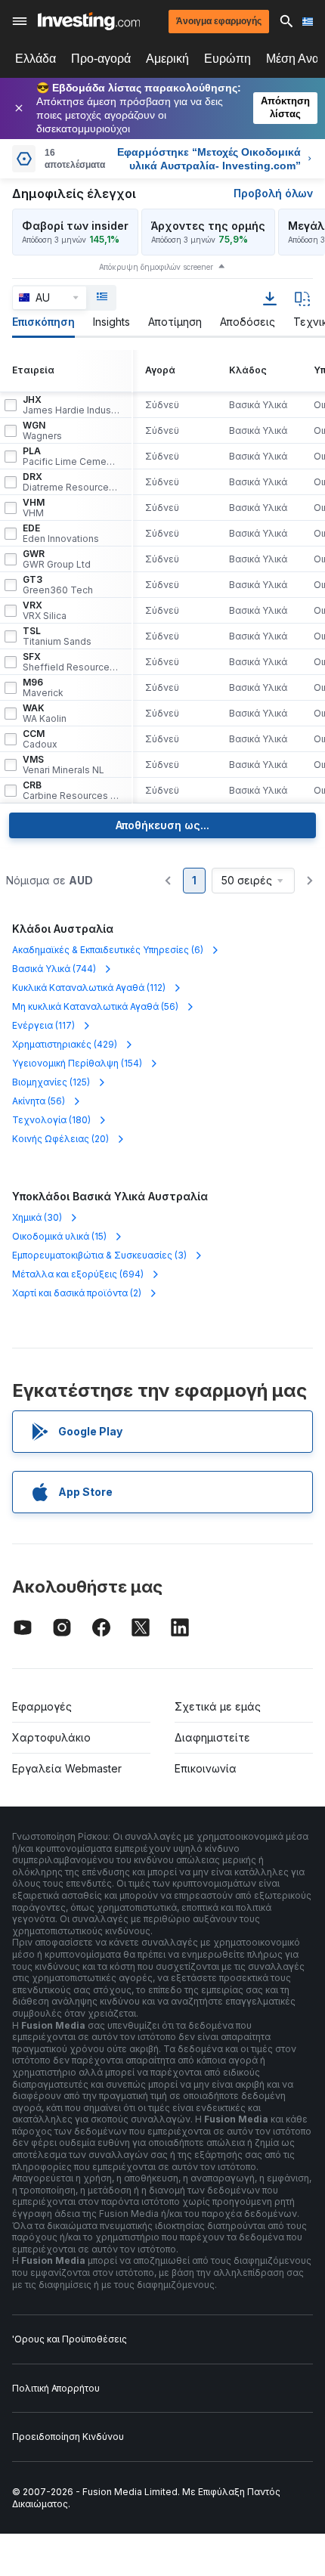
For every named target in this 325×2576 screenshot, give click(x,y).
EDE (61, 534)
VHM (34, 508)
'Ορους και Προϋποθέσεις (70, 2339)
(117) (43, 1025)
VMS (63, 765)
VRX (45, 611)
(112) (89, 988)
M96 (43, 688)
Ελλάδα (36, 59)
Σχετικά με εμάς (218, 1706)
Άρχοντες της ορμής (208, 226)
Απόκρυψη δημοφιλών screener (156, 267)
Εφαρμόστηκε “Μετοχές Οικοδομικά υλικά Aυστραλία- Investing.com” (209, 159)
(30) (37, 1217)
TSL (57, 636)
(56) (95, 1006)
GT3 (58, 585)
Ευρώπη (227, 59)
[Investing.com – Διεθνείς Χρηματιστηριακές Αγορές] (89, 21)
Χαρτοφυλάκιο (51, 1737)
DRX (71, 482)
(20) (60, 1139)
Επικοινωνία (206, 1768)
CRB (71, 791)
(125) (51, 1082)
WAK (45, 714)
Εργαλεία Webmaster (67, 1768)
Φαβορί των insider (75, 226)
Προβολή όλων (273, 193)
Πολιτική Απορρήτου (56, 2388)
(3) (99, 1255)
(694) (78, 1274)
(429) (65, 1044)
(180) (51, 1120)
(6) (108, 950)
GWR (57, 559)
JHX (71, 405)
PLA (71, 457)
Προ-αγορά (101, 59)
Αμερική (167, 59)
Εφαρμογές (42, 1706)
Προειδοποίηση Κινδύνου (68, 2437)
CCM (40, 739)
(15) (59, 1236)
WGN (42, 431)
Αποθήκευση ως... (162, 825)
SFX (71, 662)
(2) (77, 1293)
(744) (54, 969)
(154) (77, 1063)
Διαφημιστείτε (212, 1737)
